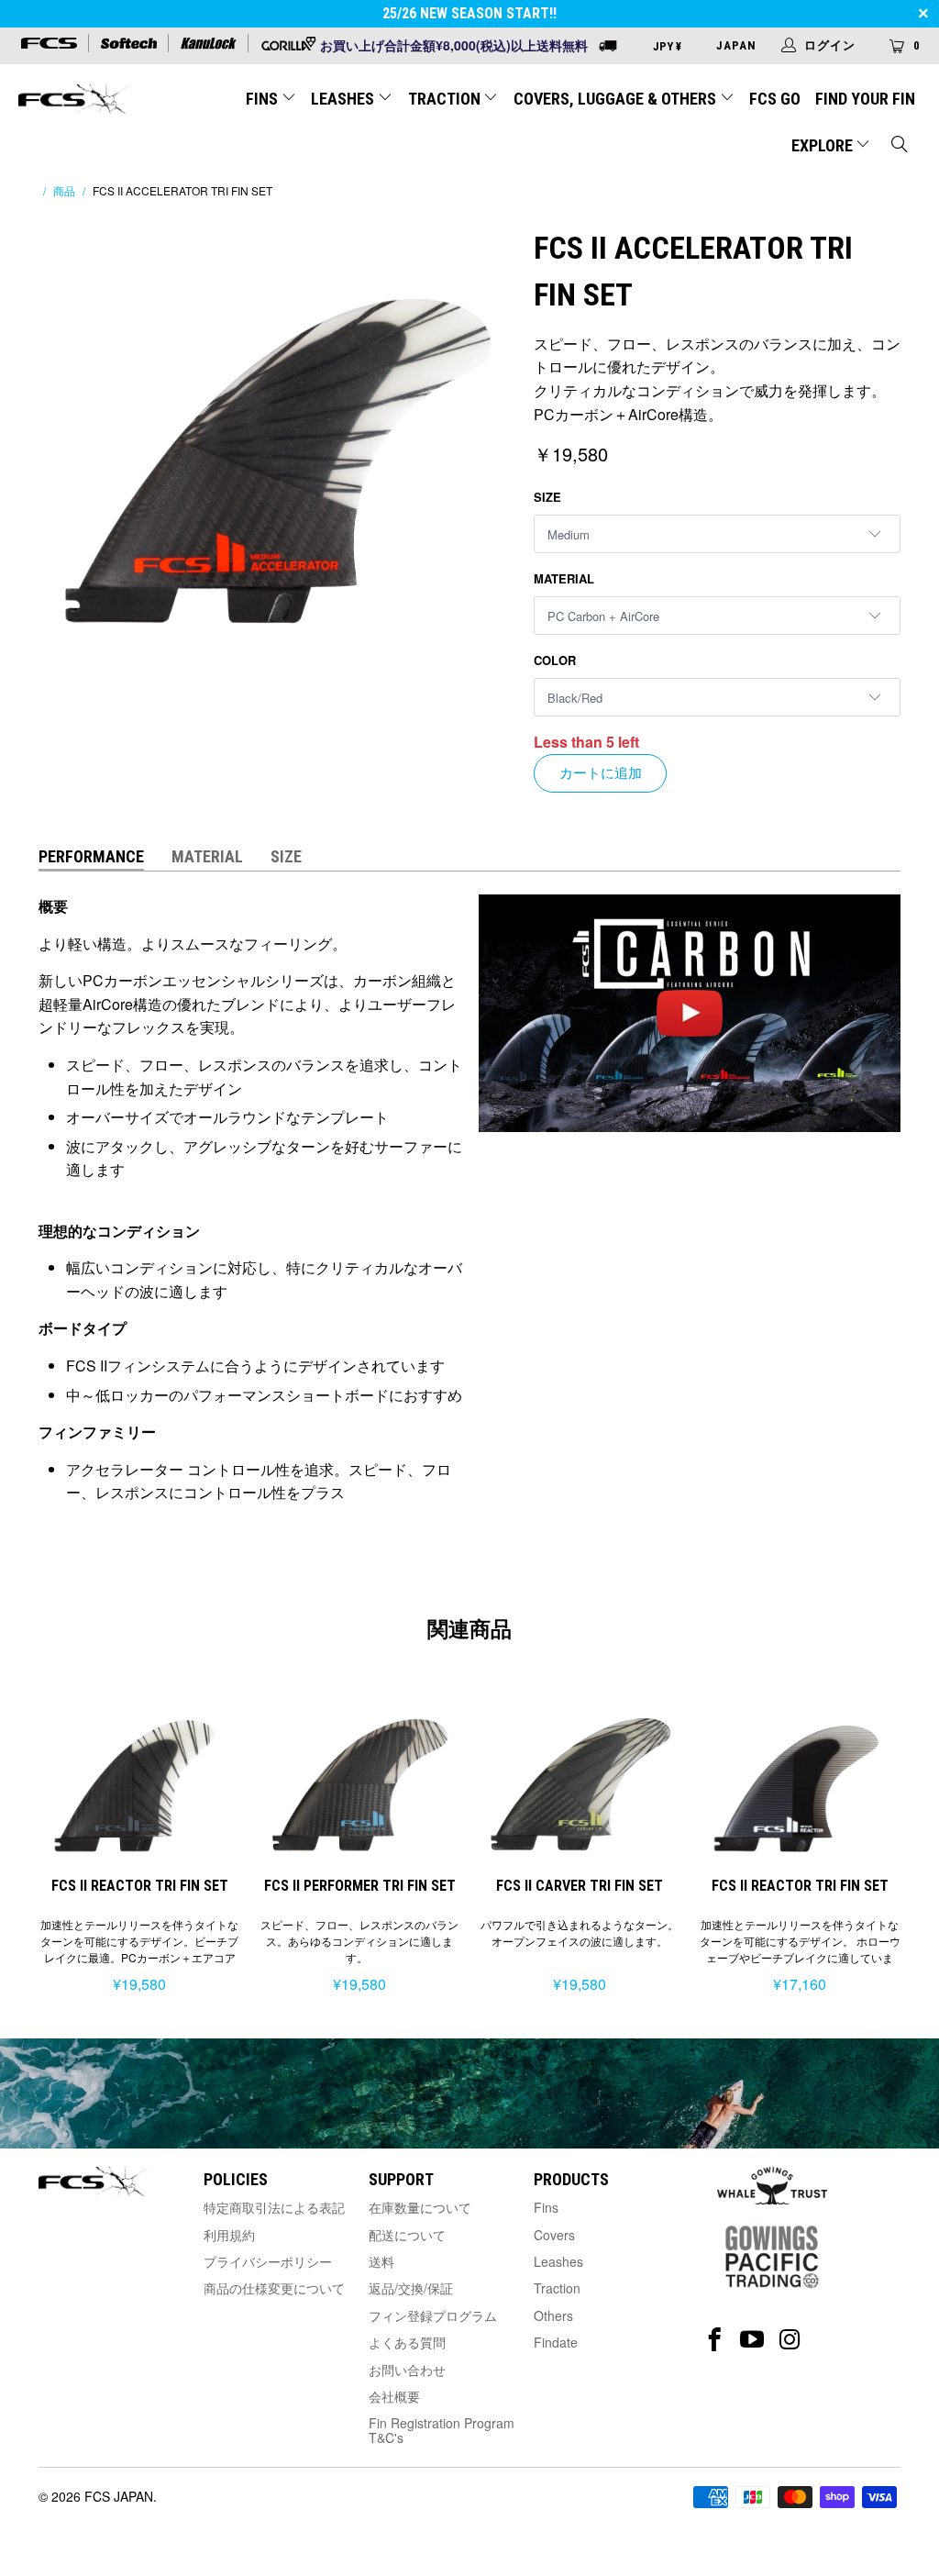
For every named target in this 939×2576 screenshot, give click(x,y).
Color (555, 660)
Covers (554, 2235)
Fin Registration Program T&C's (442, 2430)
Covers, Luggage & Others (617, 99)
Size (547, 497)
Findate (556, 2342)
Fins (546, 2207)
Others (553, 2315)
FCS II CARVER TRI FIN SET (580, 1774)
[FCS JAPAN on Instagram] (790, 2340)
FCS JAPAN (119, 2496)
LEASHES (344, 99)
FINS (264, 99)
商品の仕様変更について (274, 2288)
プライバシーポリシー (268, 2261)
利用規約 (229, 2235)
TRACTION (446, 99)
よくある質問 (407, 2342)
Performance (91, 856)
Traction (557, 2288)
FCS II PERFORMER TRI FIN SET (359, 1774)
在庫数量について (420, 2207)
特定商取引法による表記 (274, 2207)
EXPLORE (824, 145)
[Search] (900, 146)
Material (564, 578)
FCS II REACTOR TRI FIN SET (139, 1774)
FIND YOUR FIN (865, 99)
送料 (381, 2261)
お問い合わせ (407, 2370)
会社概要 (394, 2396)
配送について (407, 2235)
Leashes (558, 2261)
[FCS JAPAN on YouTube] (752, 2340)
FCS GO (775, 99)
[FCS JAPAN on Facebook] (715, 2340)
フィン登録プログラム (433, 2315)
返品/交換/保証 (411, 2288)
